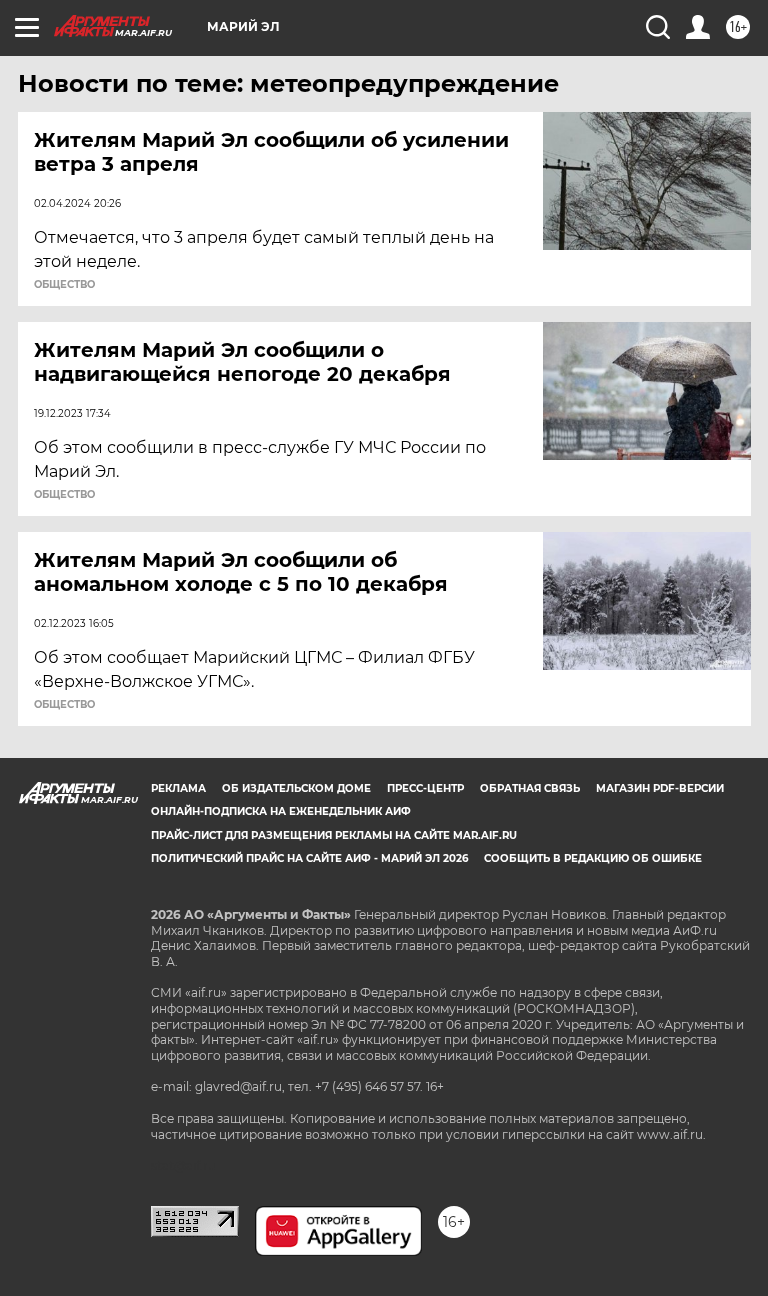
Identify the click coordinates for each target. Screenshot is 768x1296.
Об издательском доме (296, 788)
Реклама (178, 788)
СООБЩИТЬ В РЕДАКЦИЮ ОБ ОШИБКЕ (593, 858)
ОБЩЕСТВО (64, 285)
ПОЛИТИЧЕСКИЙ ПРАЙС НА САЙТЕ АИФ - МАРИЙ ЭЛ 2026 (309, 858)
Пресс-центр (425, 788)
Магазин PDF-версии (660, 788)
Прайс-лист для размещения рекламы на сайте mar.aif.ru (334, 835)
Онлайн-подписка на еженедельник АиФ (281, 811)
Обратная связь (530, 788)
